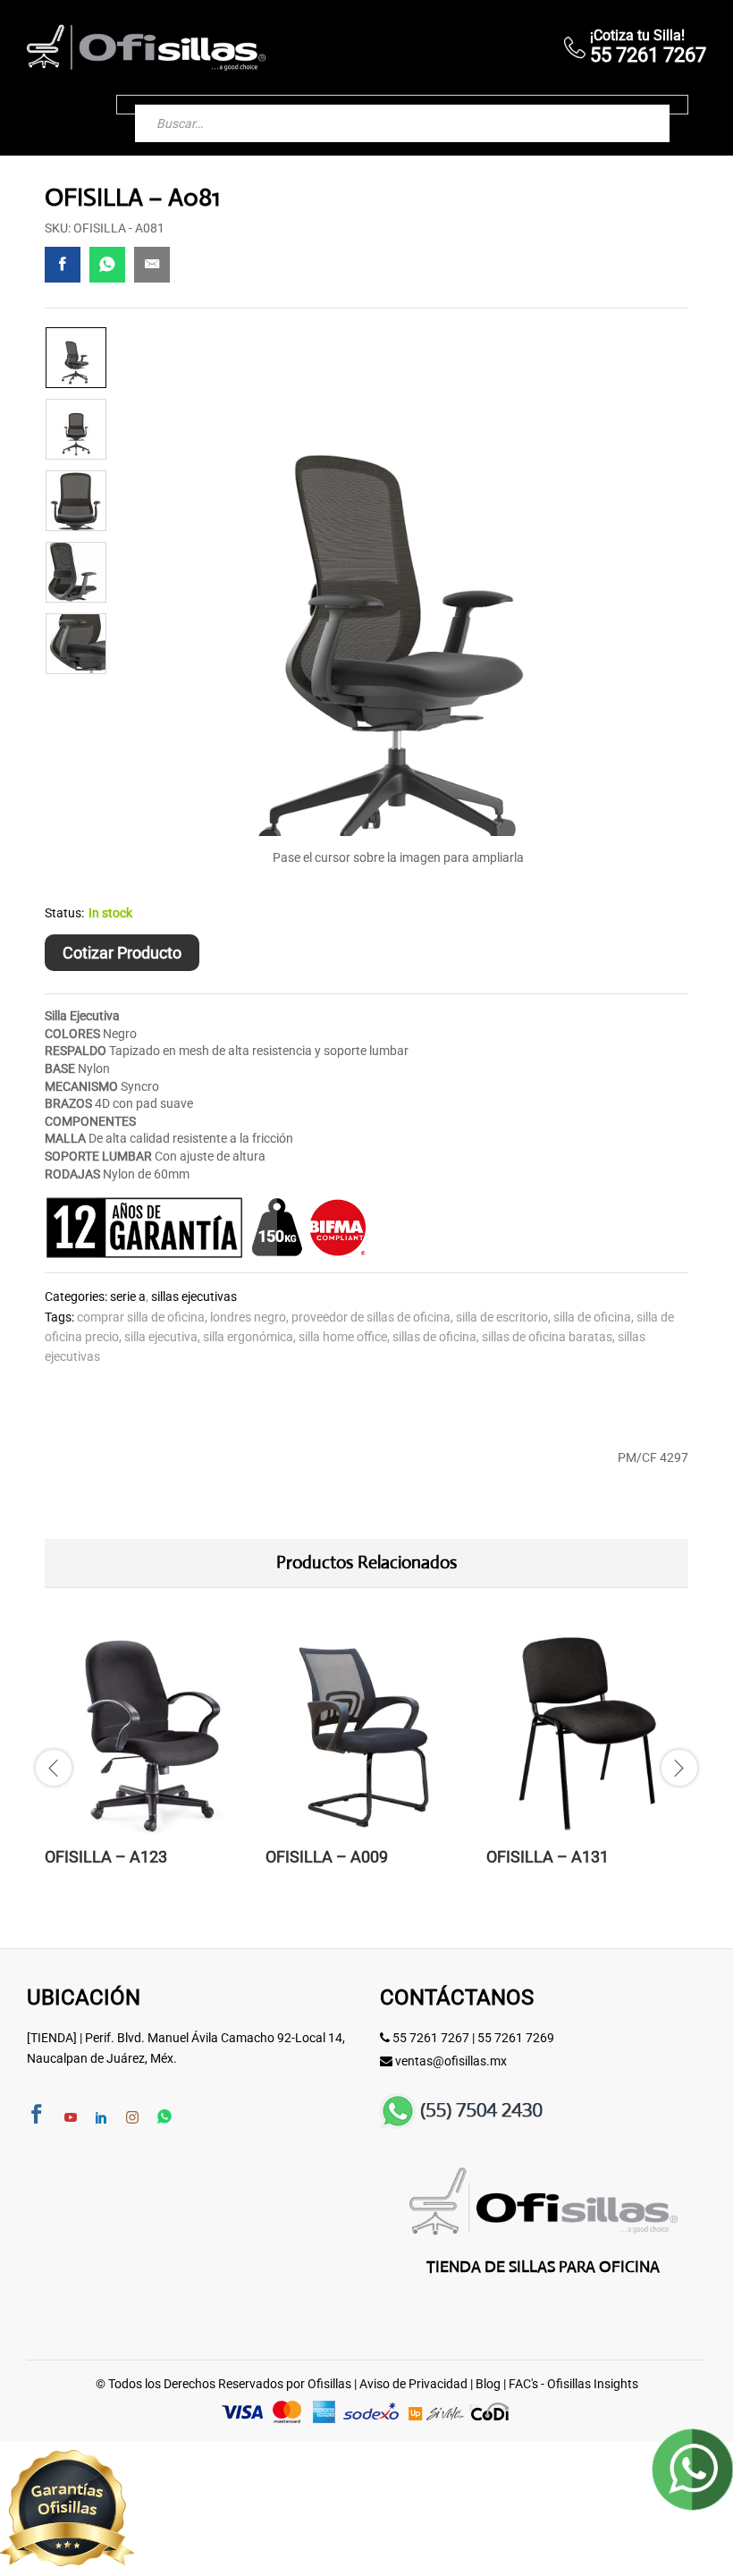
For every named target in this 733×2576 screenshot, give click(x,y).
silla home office (343, 1337)
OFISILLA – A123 (106, 1857)
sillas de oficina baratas (547, 1337)
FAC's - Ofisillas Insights (573, 2384)
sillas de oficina (434, 1337)
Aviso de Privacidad (413, 2384)
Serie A (128, 1296)
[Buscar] (638, 105)
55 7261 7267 (431, 2038)
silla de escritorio (502, 1317)
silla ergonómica (248, 1337)
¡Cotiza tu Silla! (637, 35)
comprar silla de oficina (141, 1317)
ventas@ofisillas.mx (451, 2061)
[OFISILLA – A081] (63, 265)
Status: (64, 913)
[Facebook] (37, 2116)
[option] (76, 358)
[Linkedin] (101, 2118)
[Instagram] (132, 2118)
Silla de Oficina (592, 1317)
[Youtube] (71, 2118)
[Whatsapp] (164, 2118)
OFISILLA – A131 (548, 1857)
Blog (488, 2384)
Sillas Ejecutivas (194, 1296)
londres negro (248, 1317)
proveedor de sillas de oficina (371, 1317)
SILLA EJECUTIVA (161, 1337)
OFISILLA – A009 (327, 1857)
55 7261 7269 (516, 2038)
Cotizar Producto (122, 953)
